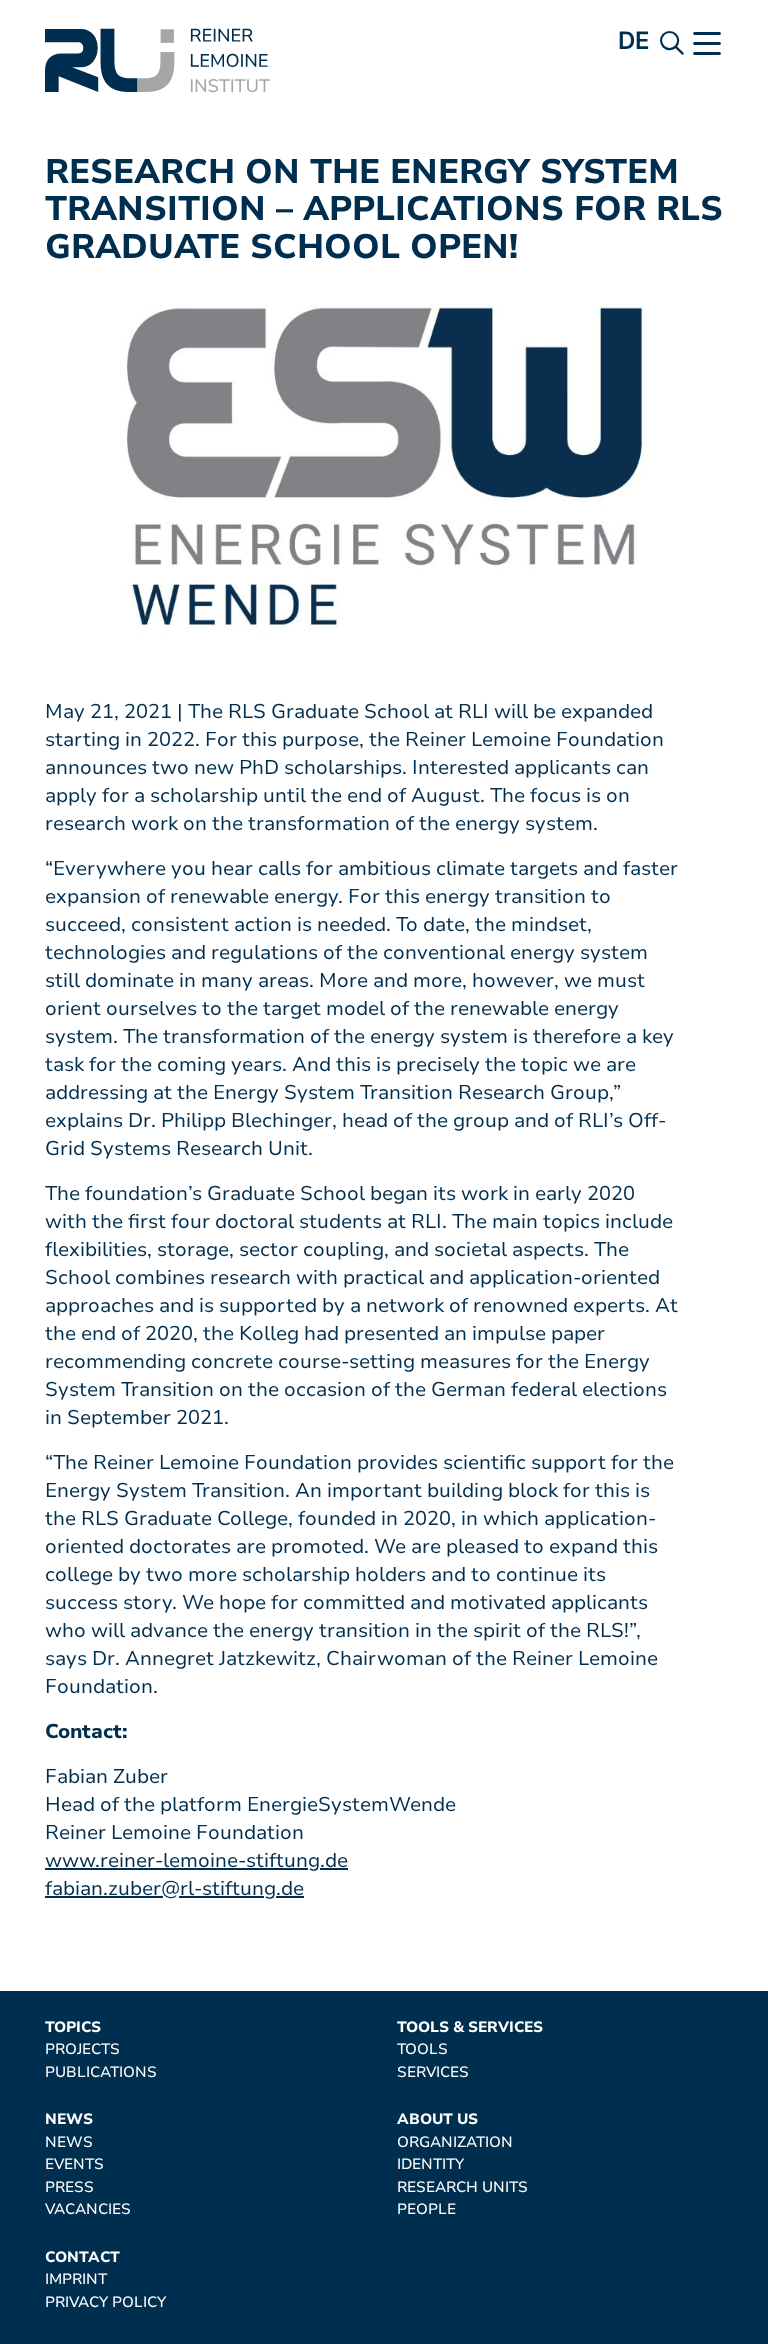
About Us (437, 2119)
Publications (101, 2072)
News (69, 2119)
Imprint (76, 2279)
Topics (73, 2027)
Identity (430, 2164)
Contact (82, 2257)
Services (433, 2072)
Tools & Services (470, 2027)
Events (74, 2164)
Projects (82, 2049)
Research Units (462, 2187)
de (634, 40)
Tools (422, 2049)
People (426, 2209)
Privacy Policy (105, 2302)
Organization (455, 2142)
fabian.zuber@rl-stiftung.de (174, 1888)
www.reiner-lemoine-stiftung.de (196, 1860)
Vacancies (88, 2209)
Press (69, 2187)
